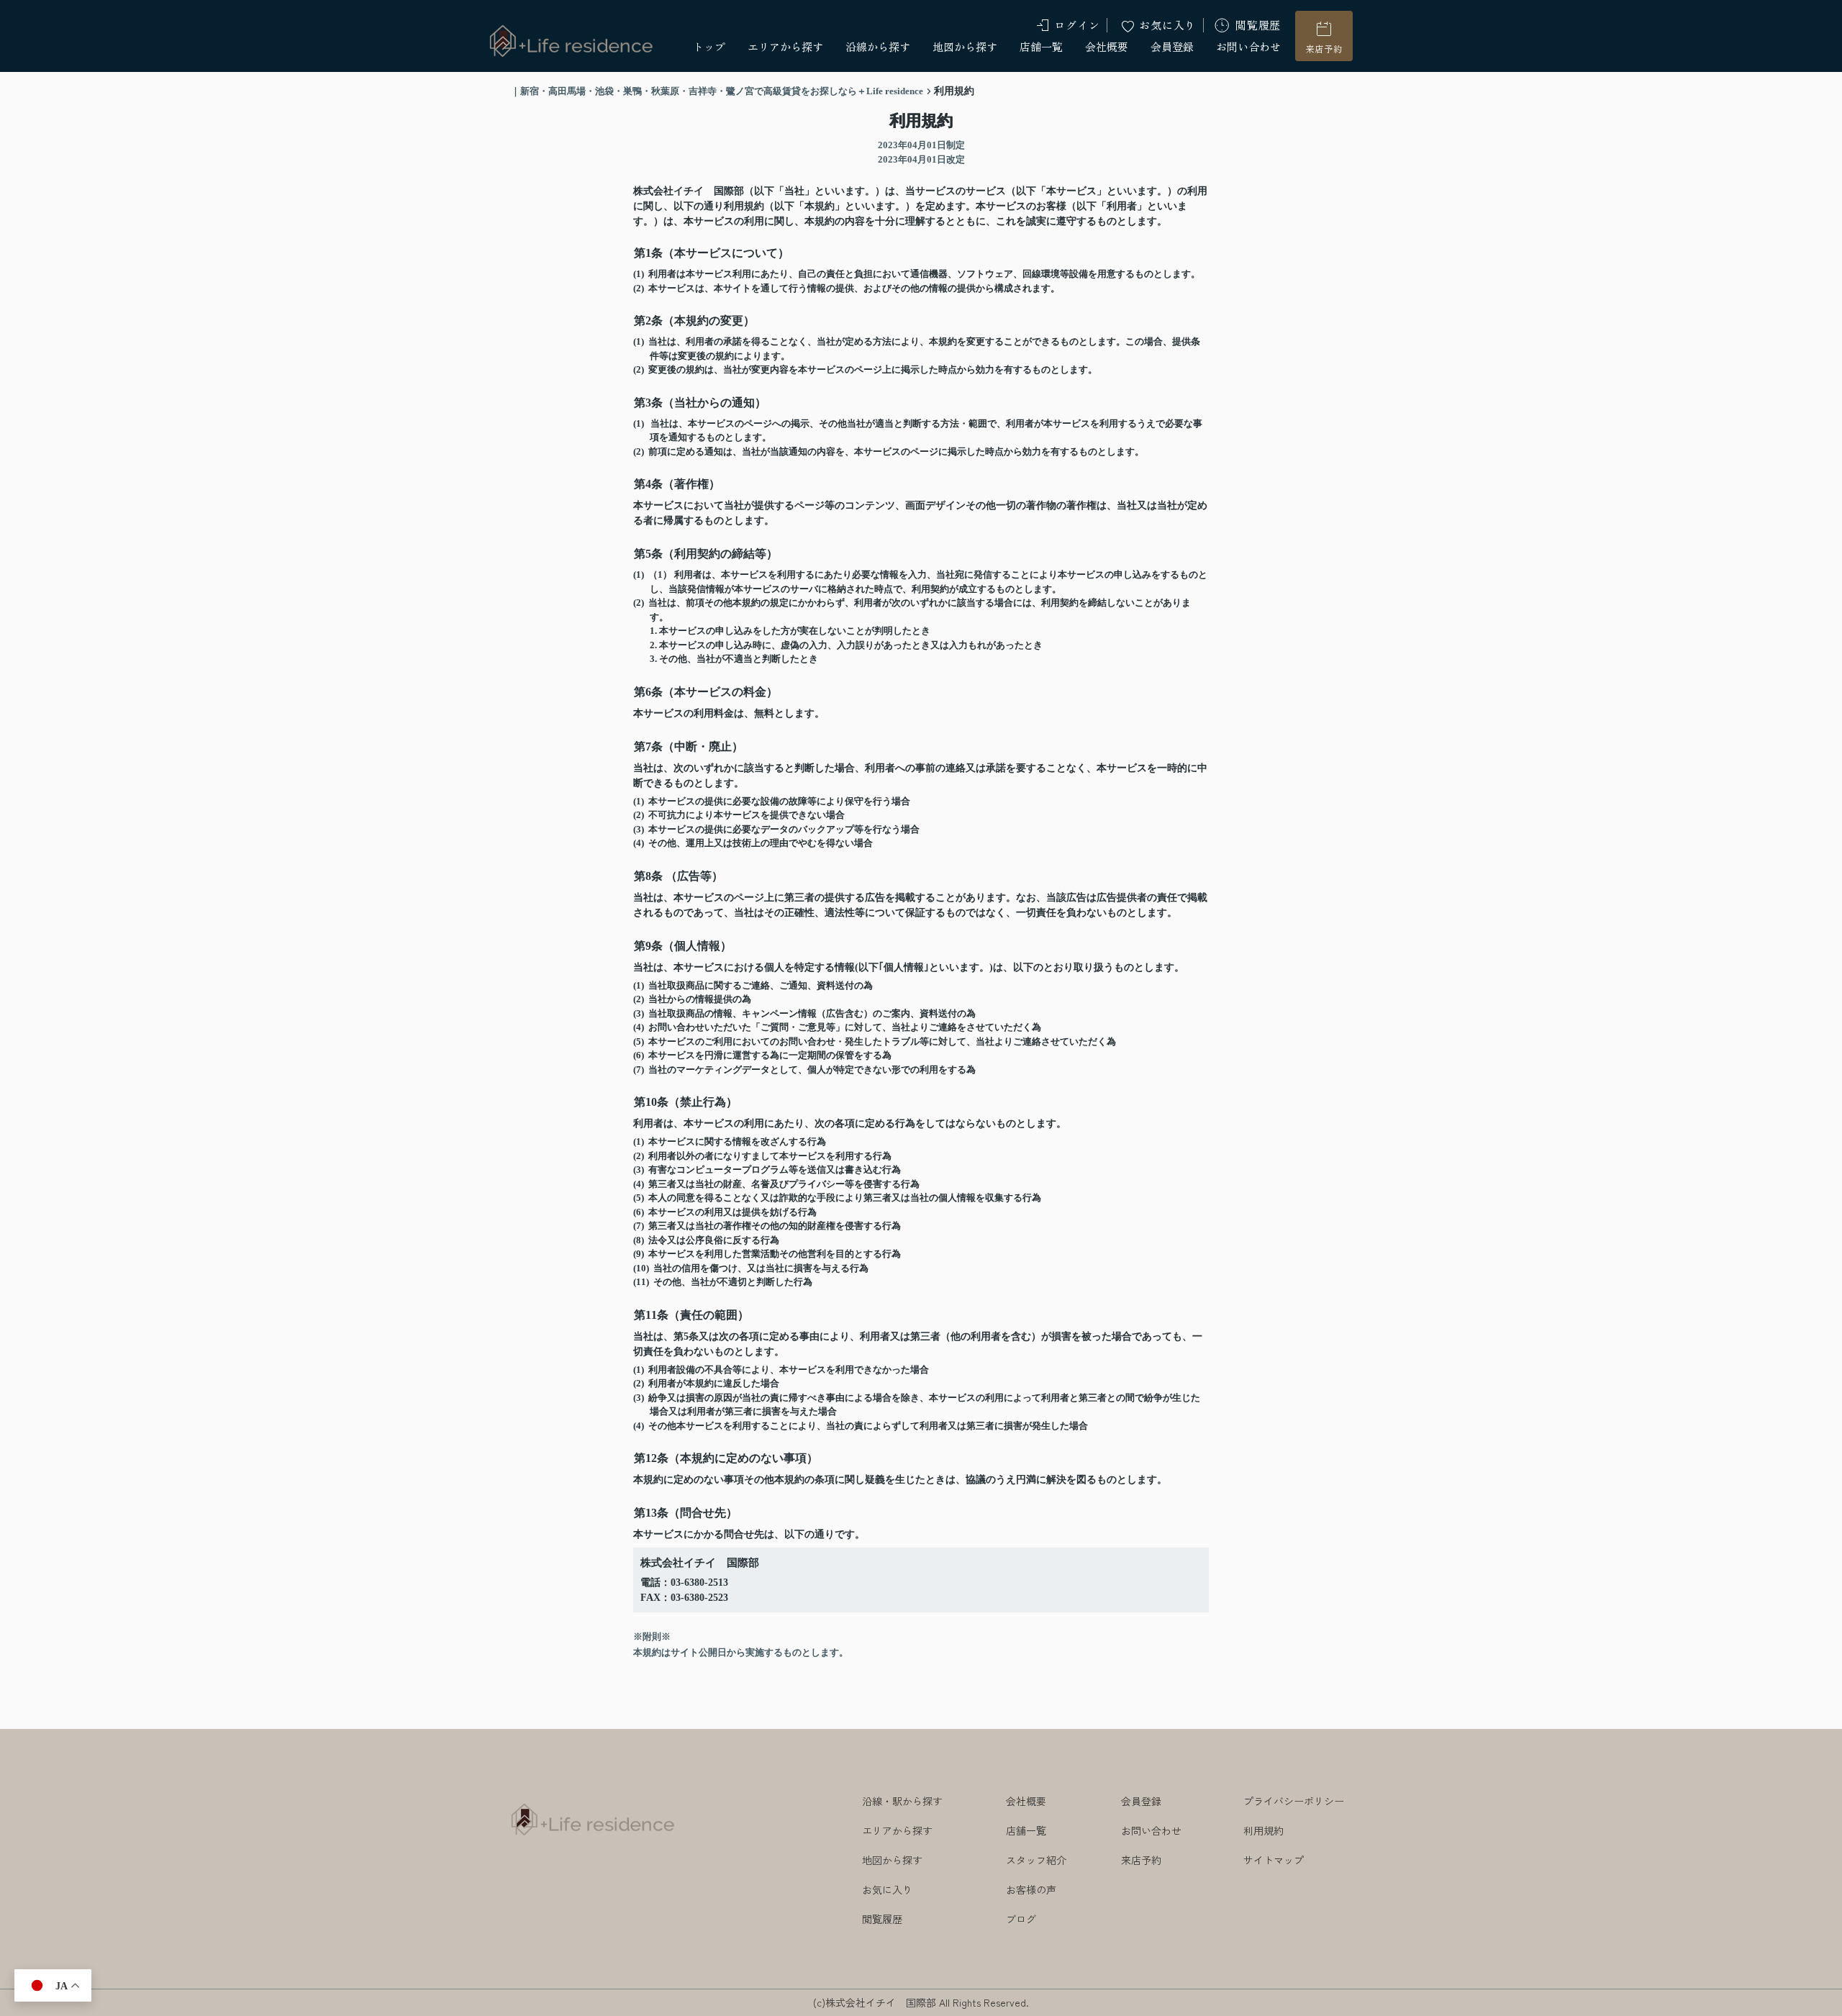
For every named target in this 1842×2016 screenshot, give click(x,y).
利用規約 (1263, 1830)
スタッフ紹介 (1036, 1860)
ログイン (1077, 25)
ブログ (1021, 1919)
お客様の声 (1031, 1889)
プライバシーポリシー (1294, 1801)
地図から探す (965, 46)
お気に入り (1167, 25)
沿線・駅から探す (902, 1801)
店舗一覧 (1041, 46)
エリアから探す (785, 46)
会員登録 (1172, 46)
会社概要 (1107, 46)
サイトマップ (1274, 1860)
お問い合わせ (1248, 46)
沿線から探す (878, 46)
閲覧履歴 (1258, 25)
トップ (709, 46)
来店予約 (1324, 49)
